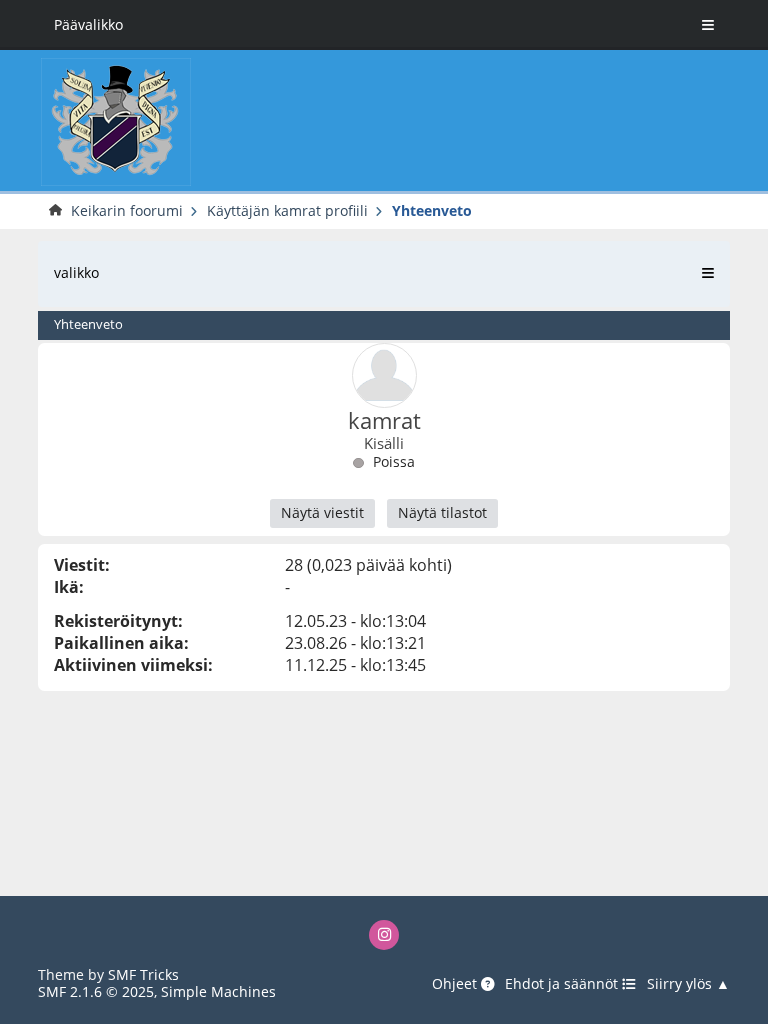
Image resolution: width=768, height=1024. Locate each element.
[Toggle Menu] (708, 25)
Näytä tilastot (442, 512)
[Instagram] (384, 935)
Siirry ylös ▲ (688, 984)
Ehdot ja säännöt (563, 984)
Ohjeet (456, 984)
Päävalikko (88, 24)
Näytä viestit (322, 512)
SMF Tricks (143, 974)
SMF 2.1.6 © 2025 (96, 991)
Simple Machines (218, 991)
